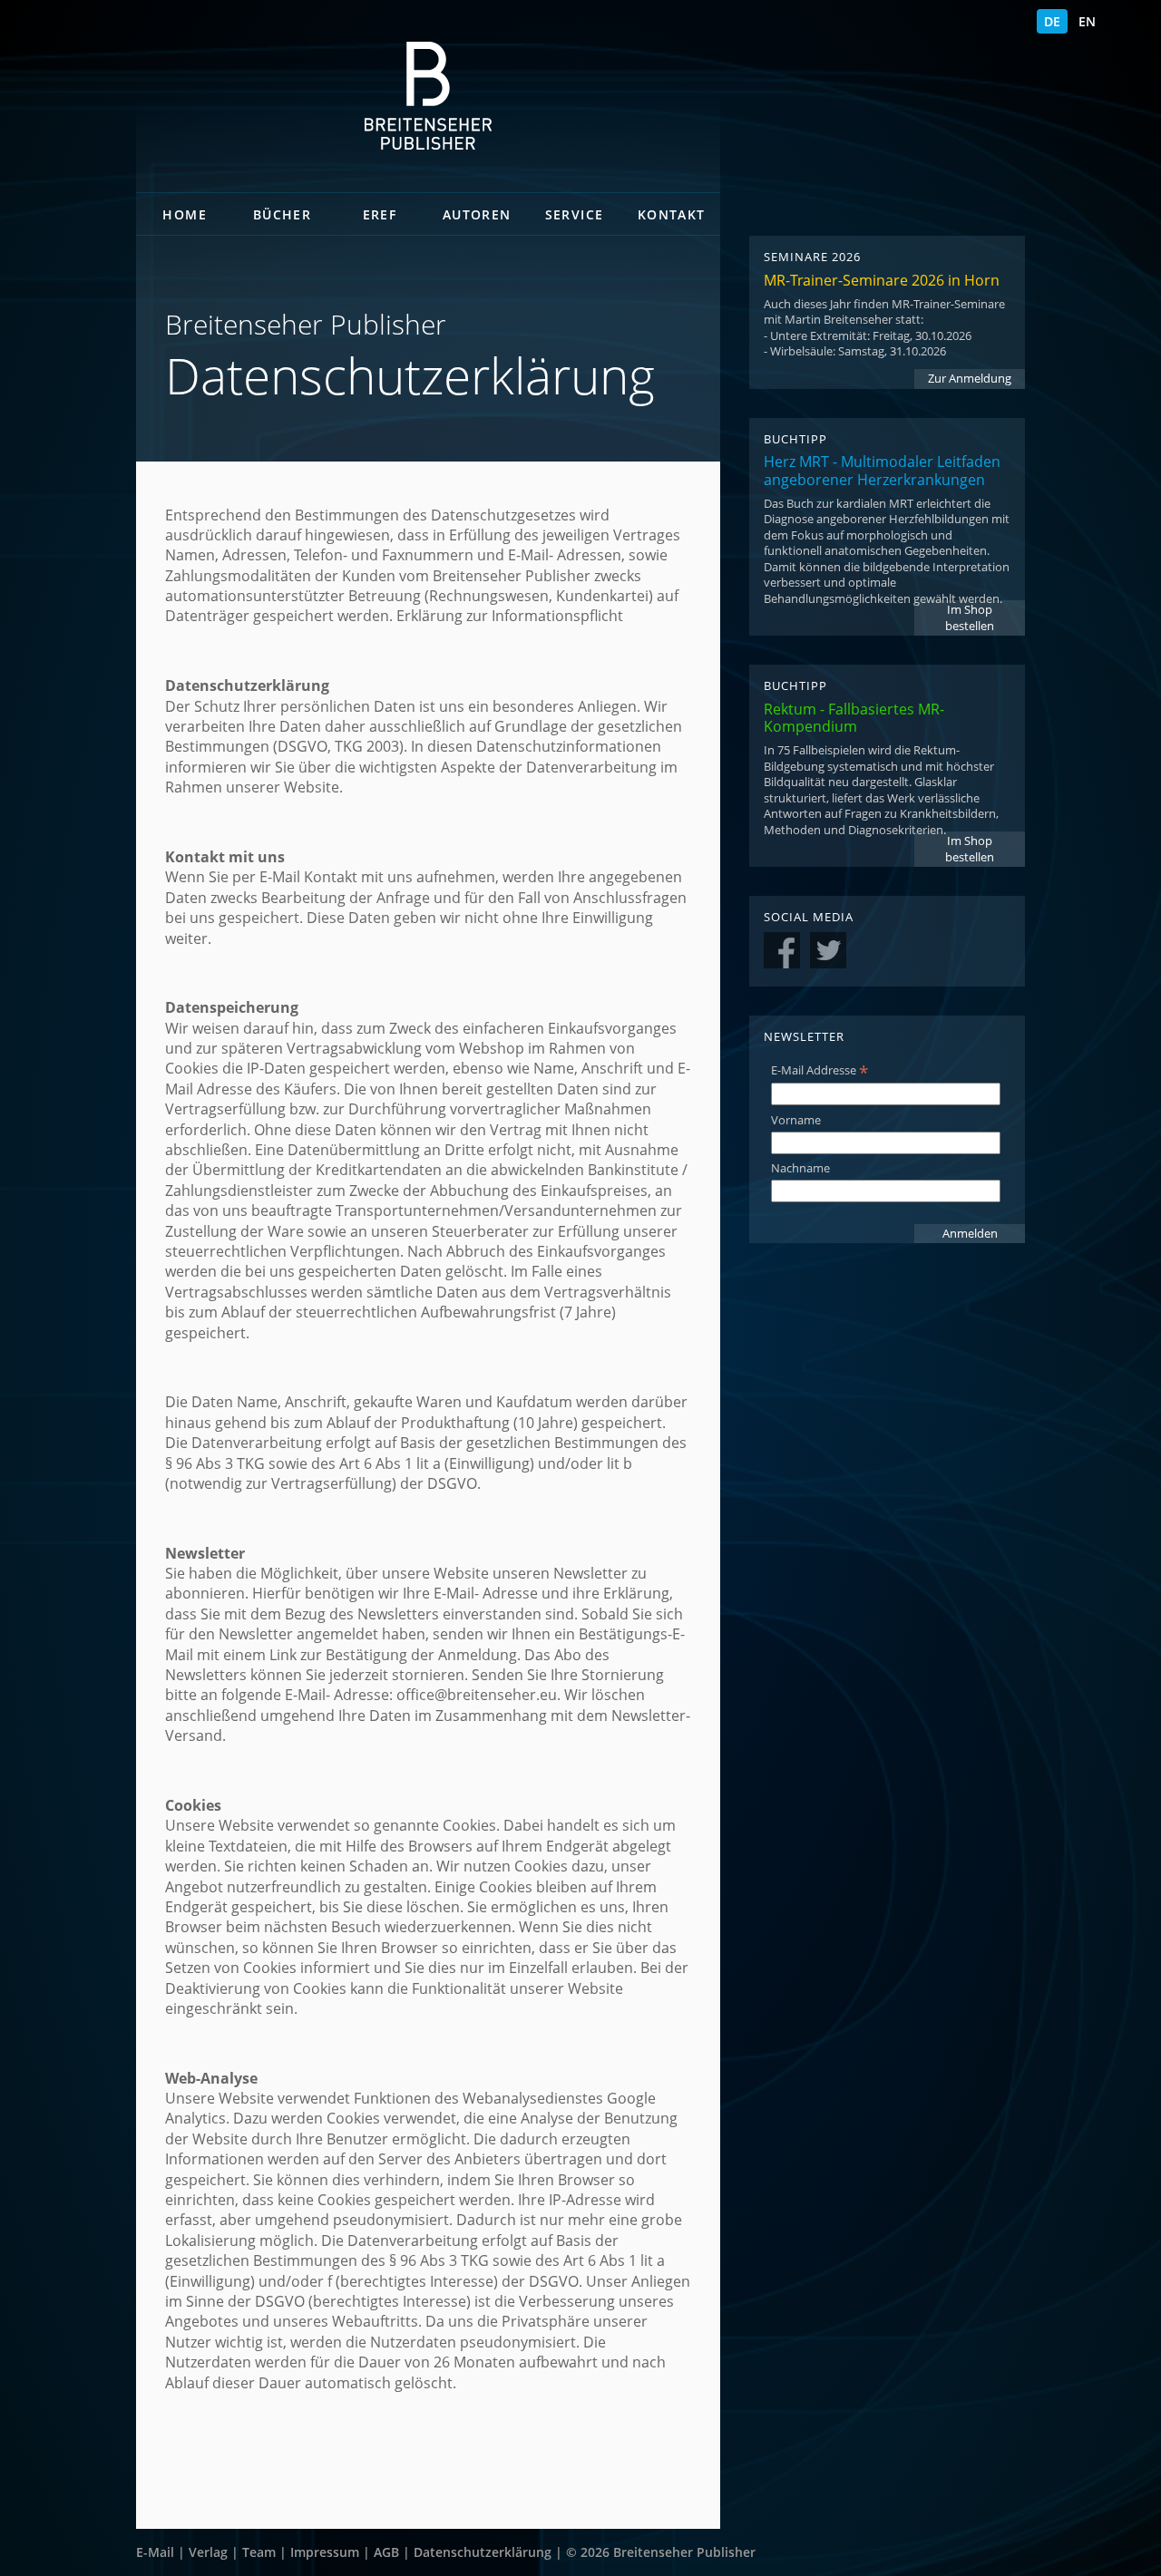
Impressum (325, 2552)
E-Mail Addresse (820, 1070)
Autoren (477, 214)
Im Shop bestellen (970, 618)
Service (575, 214)
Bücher (282, 214)
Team (259, 2552)
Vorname (796, 1120)
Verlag (208, 2552)
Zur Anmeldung (970, 379)
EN (1087, 21)
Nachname (800, 1168)
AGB (386, 2552)
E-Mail (155, 2552)
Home (185, 214)
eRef (380, 214)
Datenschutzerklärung (483, 2552)
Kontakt (672, 214)
